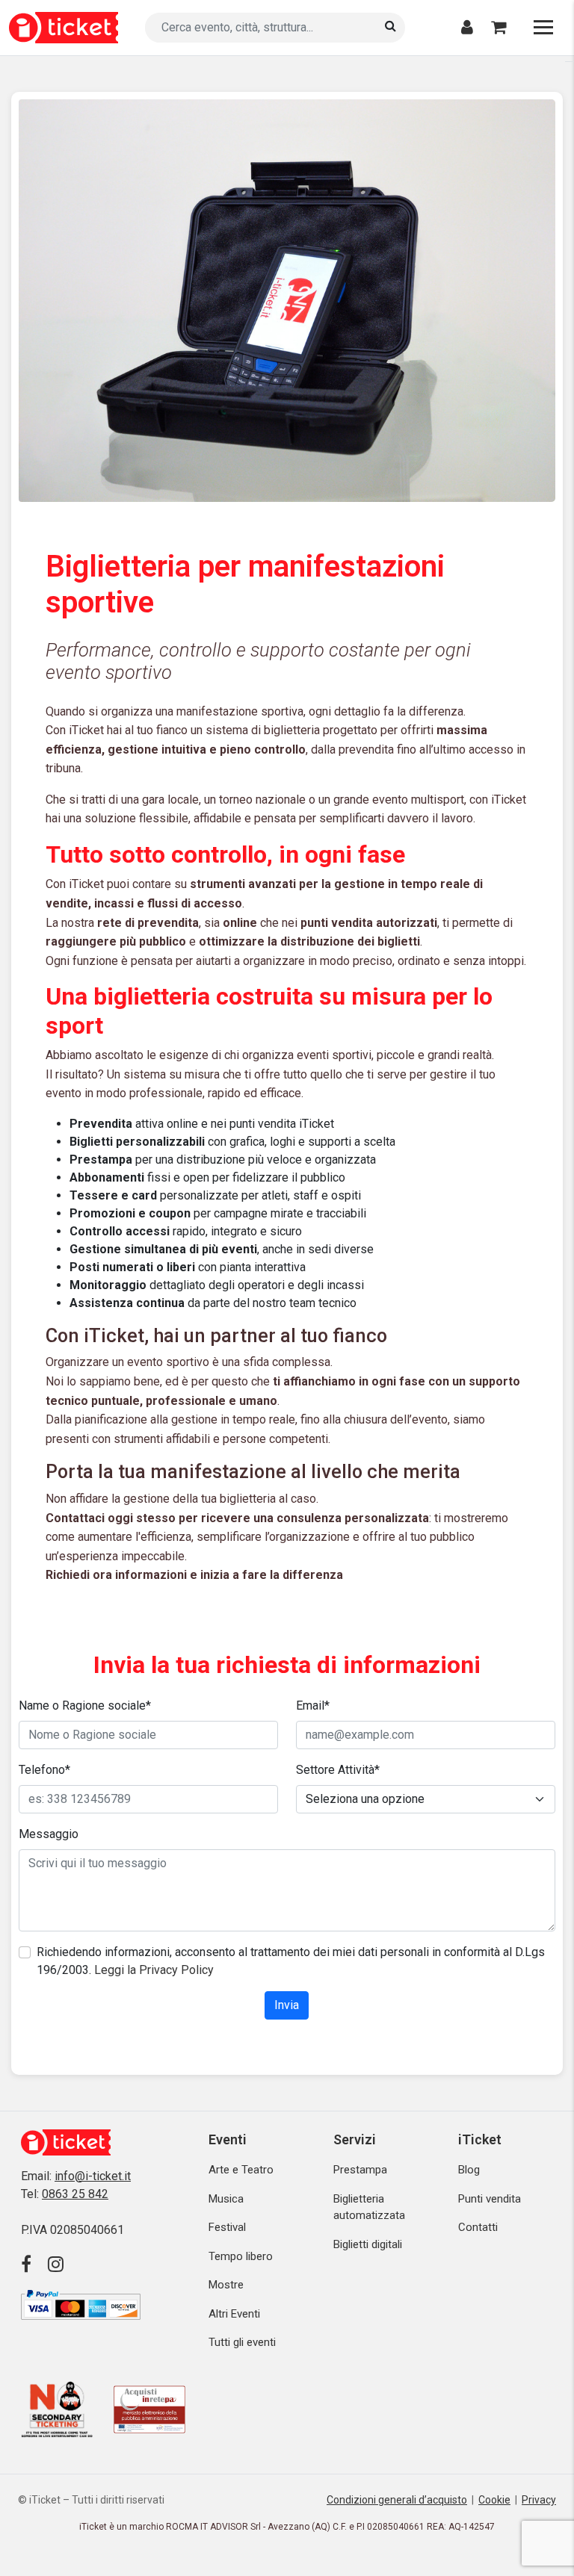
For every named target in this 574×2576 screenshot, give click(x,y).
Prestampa (360, 2170)
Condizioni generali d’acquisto (397, 2500)
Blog (469, 2170)
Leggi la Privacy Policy (154, 1970)
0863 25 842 (75, 2194)
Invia (287, 2005)
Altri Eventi (234, 2314)
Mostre (226, 2285)
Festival (227, 2227)
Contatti (478, 2227)
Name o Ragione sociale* (85, 1706)
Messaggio (49, 1834)
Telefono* (44, 1770)
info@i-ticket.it (93, 2176)
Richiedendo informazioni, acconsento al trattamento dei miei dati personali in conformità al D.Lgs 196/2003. (291, 1961)
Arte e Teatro (241, 2170)
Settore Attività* (338, 1770)
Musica (226, 2199)
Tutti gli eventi (242, 2342)
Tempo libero (241, 2256)
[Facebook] (32, 2265)
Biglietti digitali (368, 2244)
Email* (313, 1706)
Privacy (539, 2500)
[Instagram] (62, 2265)
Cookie (494, 2500)
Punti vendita (490, 2199)
